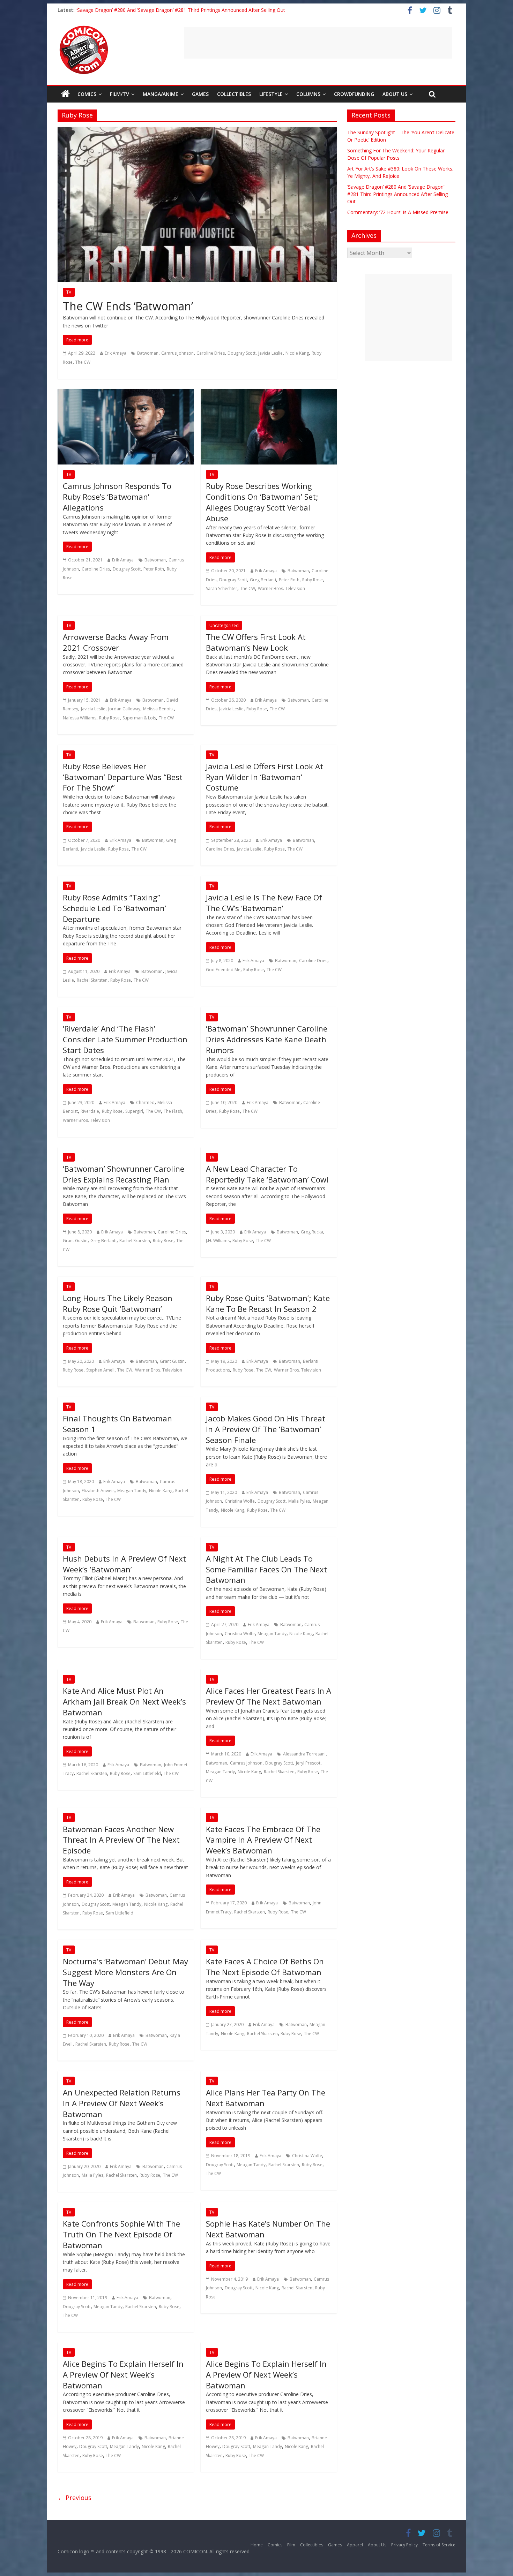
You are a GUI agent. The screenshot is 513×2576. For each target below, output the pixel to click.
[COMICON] (84, 28)
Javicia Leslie (270, 353)
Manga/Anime (161, 94)
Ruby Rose (313, 580)
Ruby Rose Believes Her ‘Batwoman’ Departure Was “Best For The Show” (123, 777)
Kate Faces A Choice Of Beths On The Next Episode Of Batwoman (265, 1967)
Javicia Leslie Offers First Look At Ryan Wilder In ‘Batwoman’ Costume (265, 777)
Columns (308, 94)
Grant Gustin (75, 1241)
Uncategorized (224, 625)
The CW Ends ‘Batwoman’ (128, 306)
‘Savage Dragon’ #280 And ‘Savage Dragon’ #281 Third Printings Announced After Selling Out (181, 10)
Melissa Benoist (158, 709)
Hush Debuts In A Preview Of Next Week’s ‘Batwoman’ (124, 1564)
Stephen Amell (100, 1370)
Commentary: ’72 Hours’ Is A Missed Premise (398, 212)
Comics (87, 94)
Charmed (145, 1102)
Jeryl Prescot (308, 1763)
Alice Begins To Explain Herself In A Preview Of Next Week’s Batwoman (123, 2374)
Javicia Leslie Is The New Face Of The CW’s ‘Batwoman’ (264, 903)
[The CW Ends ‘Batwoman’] (197, 131)
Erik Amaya (116, 353)
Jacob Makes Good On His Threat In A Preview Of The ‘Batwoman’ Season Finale (266, 1429)
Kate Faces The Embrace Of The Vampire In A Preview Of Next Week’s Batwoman (263, 1840)
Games (200, 94)
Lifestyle (271, 94)
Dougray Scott (241, 353)
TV (69, 292)
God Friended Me (223, 970)
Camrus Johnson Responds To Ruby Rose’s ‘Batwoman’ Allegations (117, 497)
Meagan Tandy (132, 1491)
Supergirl (134, 1111)
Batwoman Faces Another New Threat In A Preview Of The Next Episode (121, 1840)
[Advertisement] (318, 43)
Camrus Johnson (177, 353)
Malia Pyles (299, 1501)
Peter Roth (154, 569)
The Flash (173, 1111)
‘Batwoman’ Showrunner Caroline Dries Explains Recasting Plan (124, 1174)
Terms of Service (439, 2545)
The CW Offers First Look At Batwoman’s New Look (256, 642)
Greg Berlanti (263, 580)
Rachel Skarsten (92, 980)
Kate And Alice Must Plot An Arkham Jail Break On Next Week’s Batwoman (124, 1701)
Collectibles (234, 94)
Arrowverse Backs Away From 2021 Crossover (116, 642)
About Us (395, 94)
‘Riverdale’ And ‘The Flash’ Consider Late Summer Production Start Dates (125, 1039)
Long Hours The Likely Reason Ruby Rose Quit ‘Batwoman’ (118, 1303)
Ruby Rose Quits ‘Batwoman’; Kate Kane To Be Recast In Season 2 (268, 1303)
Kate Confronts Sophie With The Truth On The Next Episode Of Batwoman (121, 2234)
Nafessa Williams (80, 718)
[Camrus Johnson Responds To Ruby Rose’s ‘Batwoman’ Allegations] (126, 393)
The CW (83, 362)
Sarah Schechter (222, 588)
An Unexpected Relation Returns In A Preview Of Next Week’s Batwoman (122, 2103)
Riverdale (90, 1111)
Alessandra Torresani (304, 1754)
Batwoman (148, 353)
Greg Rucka (312, 1232)
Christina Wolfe (240, 1501)
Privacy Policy (404, 2545)
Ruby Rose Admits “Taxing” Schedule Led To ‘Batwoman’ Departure (114, 908)
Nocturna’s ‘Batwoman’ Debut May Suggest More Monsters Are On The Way (125, 1972)
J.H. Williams (218, 1241)
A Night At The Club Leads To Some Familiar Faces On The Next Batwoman (266, 1569)
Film (291, 2545)
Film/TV (120, 94)
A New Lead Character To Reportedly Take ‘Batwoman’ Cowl (267, 1174)
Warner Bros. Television (281, 588)
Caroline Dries (211, 353)
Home (257, 2545)
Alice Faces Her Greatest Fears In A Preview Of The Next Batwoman (269, 1696)
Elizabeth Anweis (98, 1491)
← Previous (75, 2498)
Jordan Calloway (124, 709)
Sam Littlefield (147, 1773)
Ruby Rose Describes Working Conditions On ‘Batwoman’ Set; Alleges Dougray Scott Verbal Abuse (262, 502)
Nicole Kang (297, 353)
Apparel (355, 2545)
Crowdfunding (354, 94)
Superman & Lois (139, 718)
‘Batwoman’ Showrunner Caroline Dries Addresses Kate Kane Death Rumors (267, 1039)
